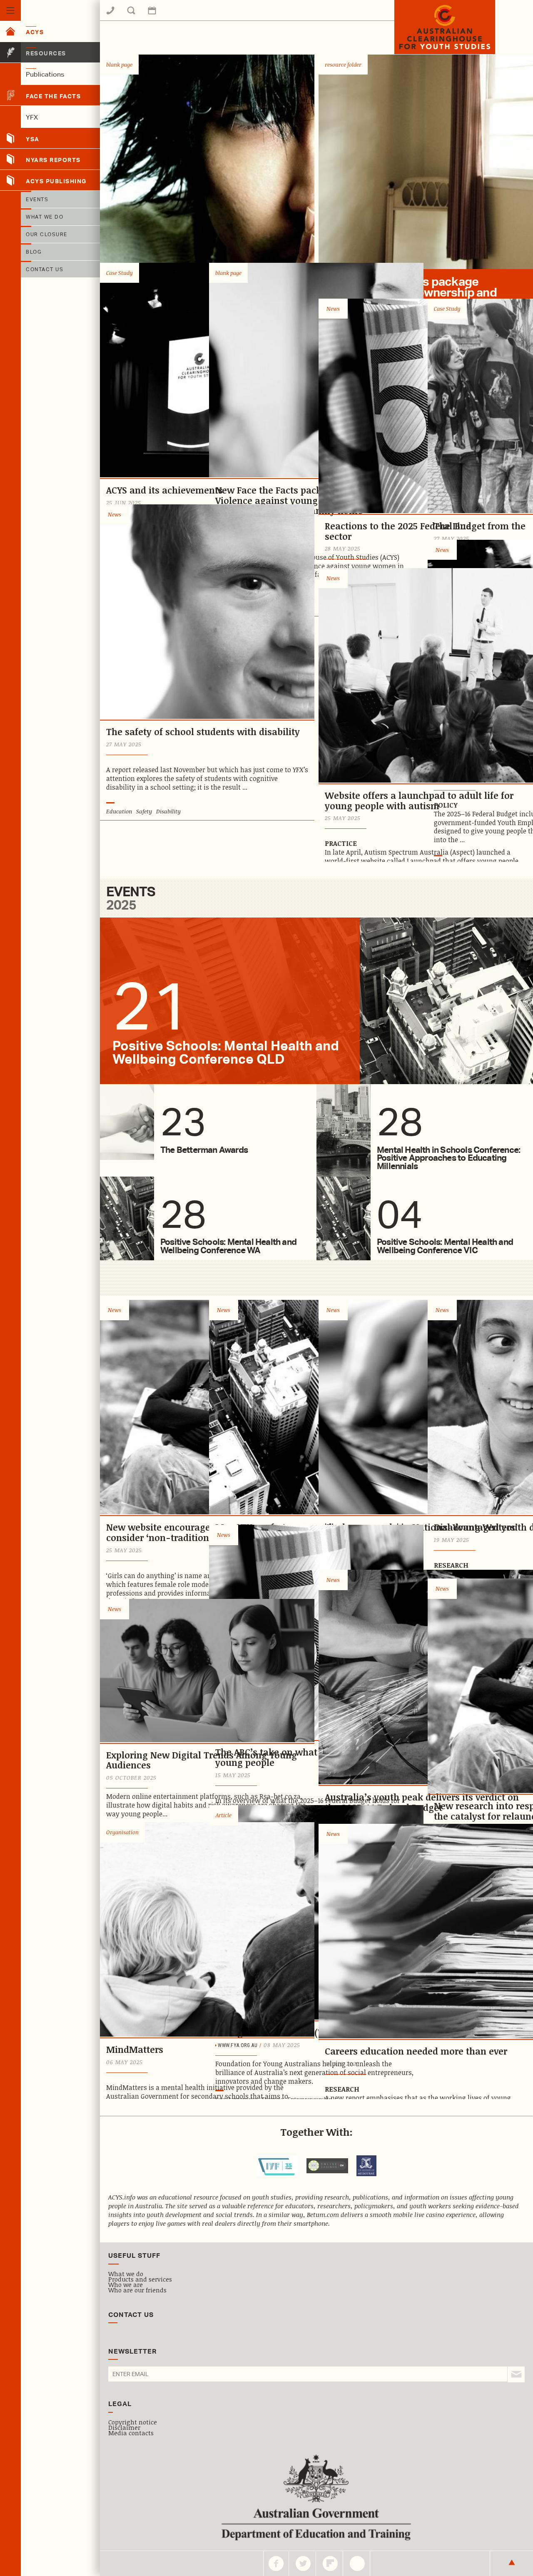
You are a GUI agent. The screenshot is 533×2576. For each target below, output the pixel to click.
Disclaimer (124, 2427)
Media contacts (131, 2433)
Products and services (140, 2279)
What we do (126, 2274)
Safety (144, 811)
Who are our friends (137, 2290)
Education (119, 811)
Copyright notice (133, 2422)
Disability (168, 811)
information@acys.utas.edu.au (177, 16)
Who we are (126, 2284)
